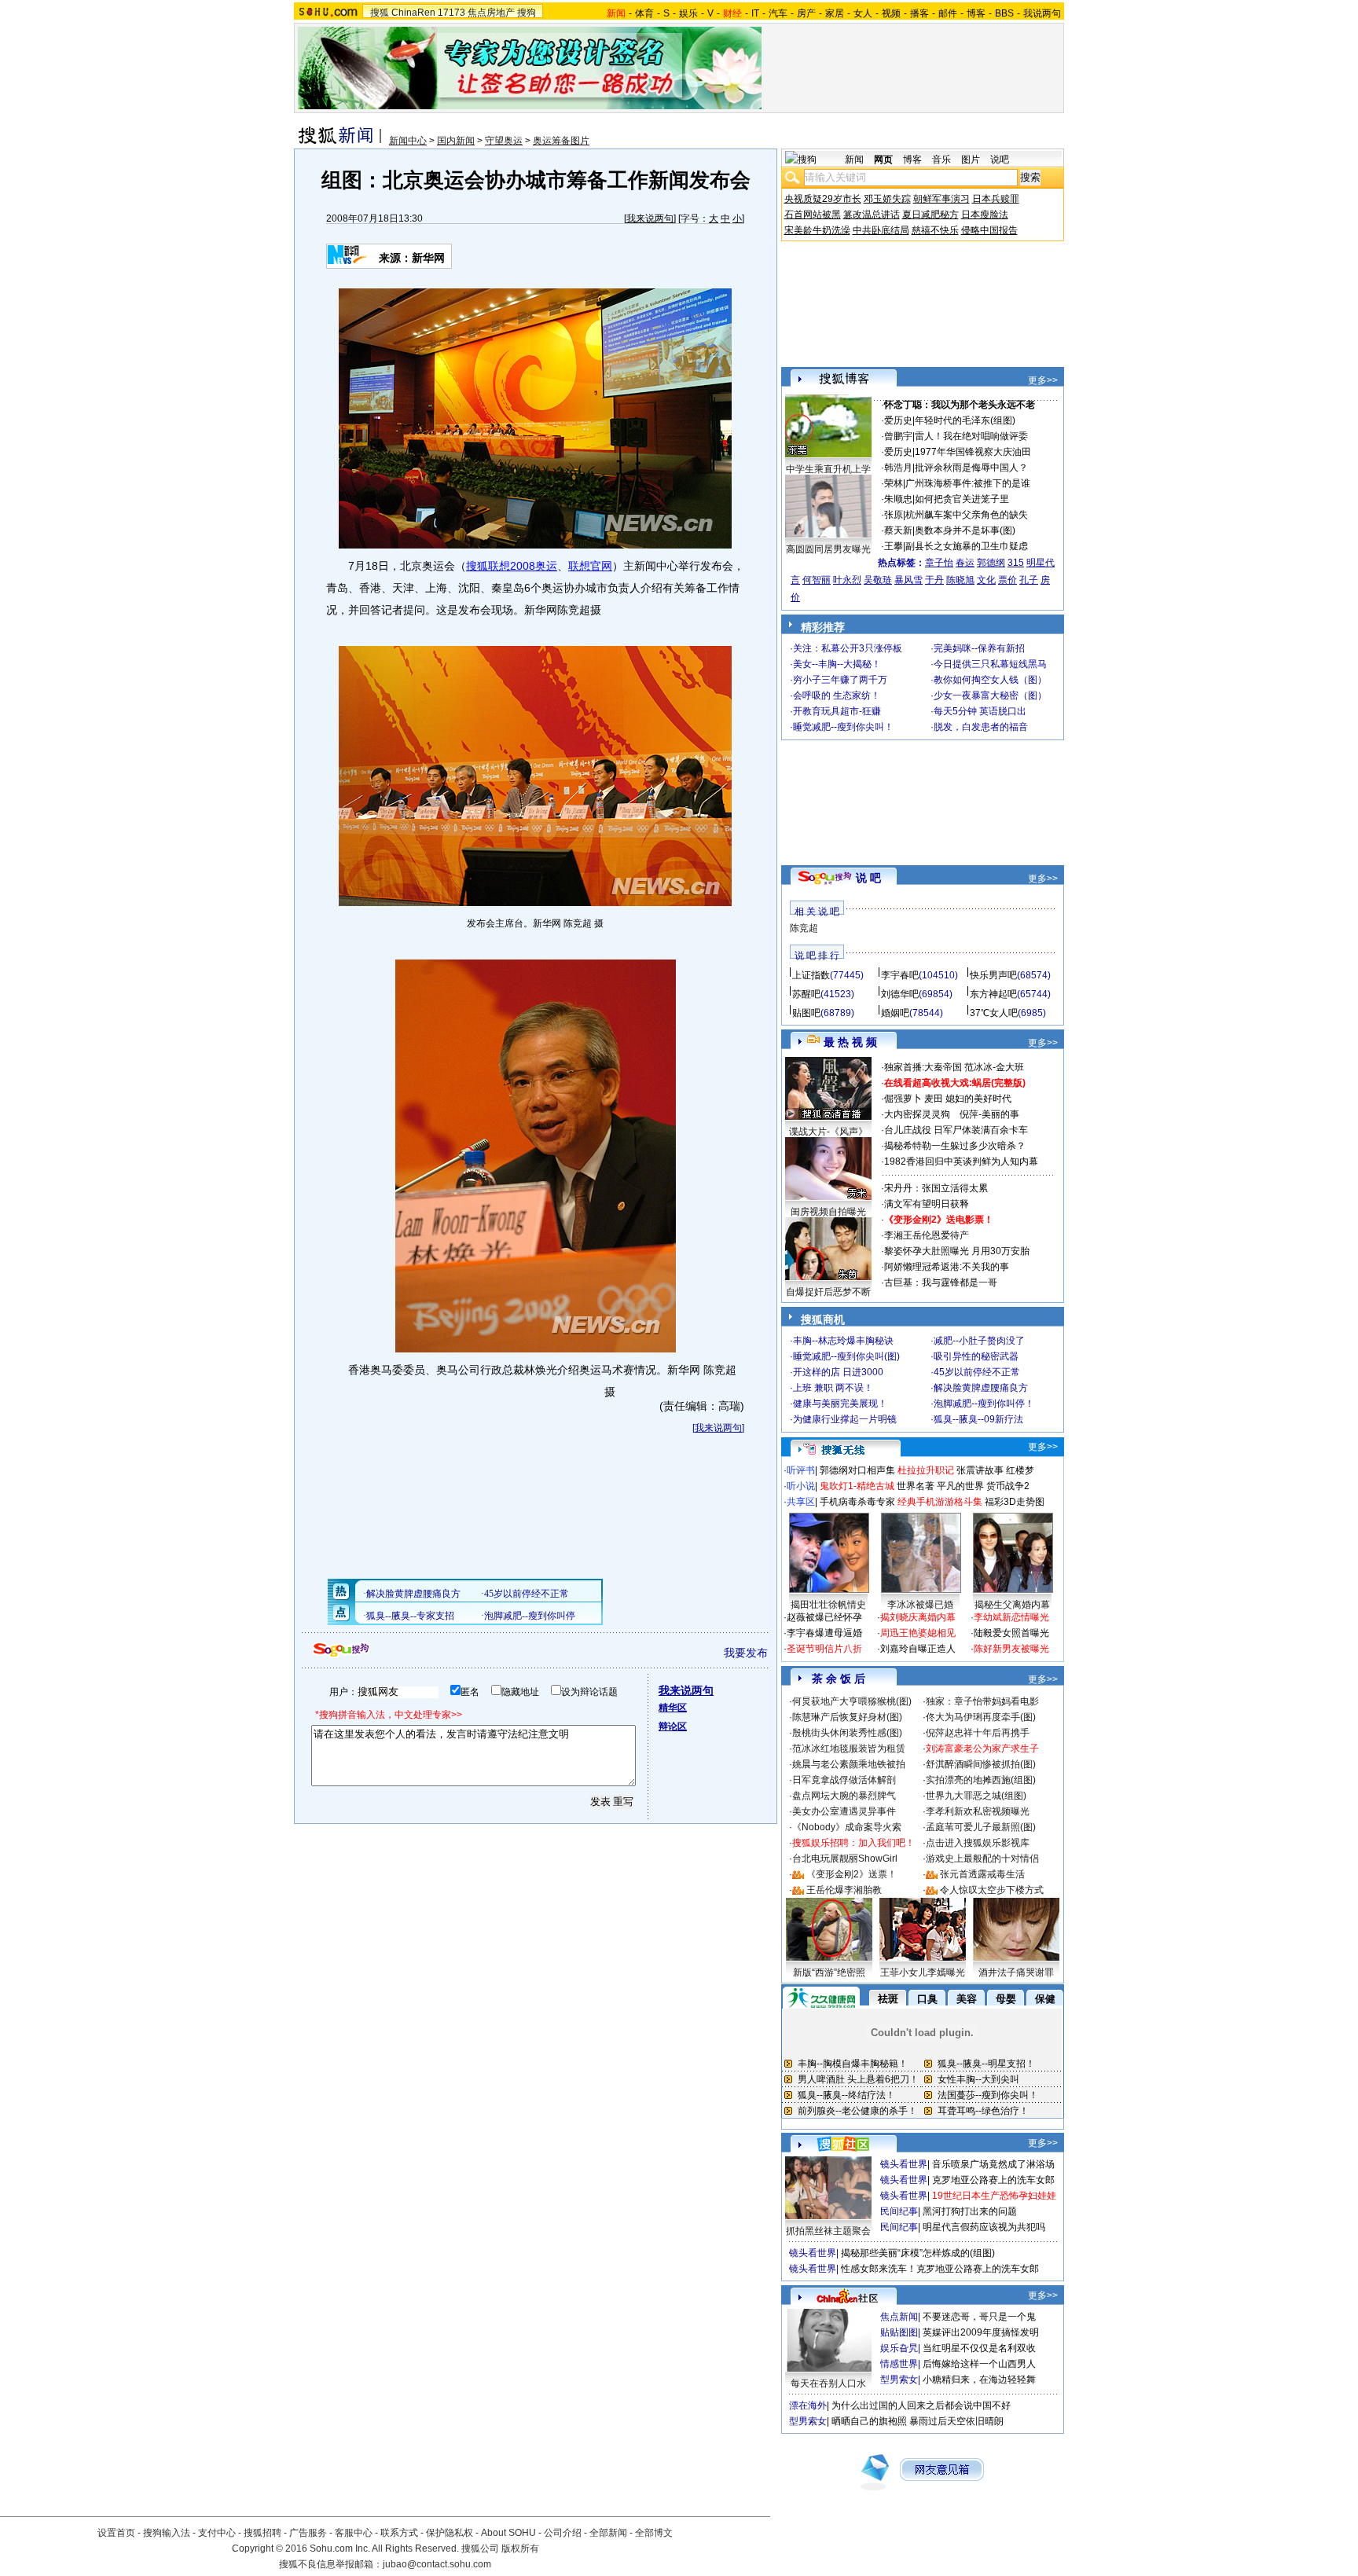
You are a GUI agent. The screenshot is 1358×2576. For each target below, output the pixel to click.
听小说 (801, 1486)
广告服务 (308, 2533)
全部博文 (654, 2533)
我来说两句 (650, 218)
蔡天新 (898, 530)
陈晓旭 (960, 580)
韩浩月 (898, 468)
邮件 (948, 13)
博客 (976, 13)
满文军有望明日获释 (927, 1204)
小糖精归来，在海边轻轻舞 (979, 2380)
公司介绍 (563, 2533)
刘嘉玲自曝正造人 (918, 1649)
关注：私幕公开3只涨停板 (848, 648)
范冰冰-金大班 (994, 1067)
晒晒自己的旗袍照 (869, 2421)
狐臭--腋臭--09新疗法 (978, 1419)
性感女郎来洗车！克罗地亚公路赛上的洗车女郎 (940, 2269)
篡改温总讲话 (872, 215)
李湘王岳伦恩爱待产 (927, 1235)
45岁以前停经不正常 (977, 1372)
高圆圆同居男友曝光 (828, 549)
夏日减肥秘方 (930, 215)
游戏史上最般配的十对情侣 (982, 1859)
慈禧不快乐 (935, 230)
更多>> (1043, 380)
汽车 (778, 13)
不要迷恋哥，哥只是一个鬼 (979, 2317)
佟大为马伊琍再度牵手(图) (981, 1717)
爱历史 (898, 420)
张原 (894, 515)
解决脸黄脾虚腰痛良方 (981, 1388)
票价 (1007, 580)
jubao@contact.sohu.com (437, 2564)
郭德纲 (991, 563)
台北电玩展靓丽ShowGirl (845, 1859)
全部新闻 (608, 2533)
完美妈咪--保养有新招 (979, 648)
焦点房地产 (491, 13)
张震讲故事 (980, 1470)
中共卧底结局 (881, 230)
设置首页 (116, 2533)
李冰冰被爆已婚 (920, 1605)
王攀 (894, 546)
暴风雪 (908, 580)
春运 (965, 563)
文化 (986, 580)
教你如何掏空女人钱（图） (990, 680)
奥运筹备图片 (561, 141)
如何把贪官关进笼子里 (962, 499)
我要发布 (746, 1653)
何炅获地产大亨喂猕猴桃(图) (852, 1701)
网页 (883, 160)
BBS (1004, 13)
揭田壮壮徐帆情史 (828, 1605)
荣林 (894, 483)
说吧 (1000, 160)
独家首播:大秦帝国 (923, 1067)
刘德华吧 (900, 994)
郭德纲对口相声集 (857, 1470)
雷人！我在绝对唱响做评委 (971, 436)
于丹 (934, 580)
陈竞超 (804, 928)
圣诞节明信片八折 (824, 1649)
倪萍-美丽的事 (989, 1114)
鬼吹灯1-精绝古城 (857, 1486)
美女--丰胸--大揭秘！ (837, 664)
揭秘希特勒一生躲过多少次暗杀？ (955, 1146)
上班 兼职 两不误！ (833, 1388)
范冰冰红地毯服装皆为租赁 (849, 1749)
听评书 (801, 1470)
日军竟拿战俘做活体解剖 (844, 1780)
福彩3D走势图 (1015, 1502)
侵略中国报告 (989, 230)
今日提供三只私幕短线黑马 (990, 664)
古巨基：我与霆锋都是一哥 (941, 1282)
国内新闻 (456, 141)
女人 (863, 13)
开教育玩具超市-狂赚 (837, 711)
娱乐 (688, 13)
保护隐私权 (450, 2533)
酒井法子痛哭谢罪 (1016, 1972)
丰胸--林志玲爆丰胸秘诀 (843, 1341)
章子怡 (939, 563)
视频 (891, 13)
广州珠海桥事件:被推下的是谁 (968, 483)
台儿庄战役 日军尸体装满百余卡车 (956, 1130)
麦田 (934, 1099)
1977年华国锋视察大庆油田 (973, 452)
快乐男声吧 (993, 975)
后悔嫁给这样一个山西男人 (979, 2364)
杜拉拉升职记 (926, 1470)
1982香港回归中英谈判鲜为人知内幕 (961, 1161)
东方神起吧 (993, 994)
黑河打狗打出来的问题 (970, 2211)
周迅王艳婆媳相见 (918, 1633)
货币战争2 (1008, 1486)
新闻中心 (408, 141)
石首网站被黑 (813, 215)
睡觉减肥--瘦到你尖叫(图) (846, 1356)
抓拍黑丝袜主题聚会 (828, 2231)
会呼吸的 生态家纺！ (837, 695)
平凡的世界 (960, 1486)
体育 (644, 13)
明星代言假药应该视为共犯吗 (984, 2227)
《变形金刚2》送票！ (852, 1874)
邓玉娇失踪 (887, 199)
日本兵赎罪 (996, 199)
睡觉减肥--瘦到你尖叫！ (843, 727)
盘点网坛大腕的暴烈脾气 (844, 1796)
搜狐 (380, 13)
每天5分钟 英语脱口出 (980, 711)
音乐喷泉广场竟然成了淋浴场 (993, 2164)
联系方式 (399, 2533)
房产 (806, 13)
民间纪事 (899, 2211)
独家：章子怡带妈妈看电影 (982, 1701)
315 (1016, 563)
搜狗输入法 (167, 2533)
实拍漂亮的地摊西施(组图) (981, 1780)
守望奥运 (504, 141)
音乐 (941, 160)
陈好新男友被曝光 (1011, 1649)
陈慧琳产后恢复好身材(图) (847, 1717)
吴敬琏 (878, 580)
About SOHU (508, 2533)
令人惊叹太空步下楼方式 (992, 1890)
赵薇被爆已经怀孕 (824, 1617)
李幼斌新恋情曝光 (1011, 1617)
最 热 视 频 (850, 1042)
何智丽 (817, 580)
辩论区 (673, 1727)
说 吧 (868, 878)
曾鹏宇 (898, 436)
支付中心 (217, 2533)
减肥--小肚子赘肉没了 (979, 1341)
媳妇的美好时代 (978, 1099)
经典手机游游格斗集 (940, 1502)
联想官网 (590, 566)
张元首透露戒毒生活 (982, 1874)
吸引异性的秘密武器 (976, 1356)
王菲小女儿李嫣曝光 (923, 1972)
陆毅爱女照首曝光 (1011, 1633)
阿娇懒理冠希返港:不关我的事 (947, 1267)
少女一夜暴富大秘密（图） (990, 695)
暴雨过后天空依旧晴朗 (956, 2421)
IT (755, 13)
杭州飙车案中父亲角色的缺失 (967, 515)
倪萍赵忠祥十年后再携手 (978, 1733)
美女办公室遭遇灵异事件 (844, 1811)
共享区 (801, 1502)
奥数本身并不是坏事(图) (965, 530)
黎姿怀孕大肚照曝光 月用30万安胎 (957, 1251)
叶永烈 (847, 580)
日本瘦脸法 (985, 215)
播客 (919, 13)
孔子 (1029, 580)
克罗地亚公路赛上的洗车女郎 (993, 2180)
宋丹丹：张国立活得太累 (936, 1188)
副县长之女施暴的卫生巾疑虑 (967, 546)
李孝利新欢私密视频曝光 (978, 1811)
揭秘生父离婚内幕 (1012, 1605)
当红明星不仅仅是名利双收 (979, 2348)
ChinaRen (413, 13)
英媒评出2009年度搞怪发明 (981, 2332)
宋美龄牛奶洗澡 (817, 230)
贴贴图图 (899, 2332)
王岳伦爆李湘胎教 (844, 1890)
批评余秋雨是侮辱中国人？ (971, 468)
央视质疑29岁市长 (823, 199)
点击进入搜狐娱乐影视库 (978, 1843)
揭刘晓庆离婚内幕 (918, 1617)
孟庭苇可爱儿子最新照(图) (981, 1827)
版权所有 (520, 2548)
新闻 (854, 160)
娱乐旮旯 (899, 2348)
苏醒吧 (806, 994)
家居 (835, 13)
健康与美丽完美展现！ (840, 1404)
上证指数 (811, 975)
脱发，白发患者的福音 (981, 727)
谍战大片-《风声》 (828, 1132)
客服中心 (354, 2533)
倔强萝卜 (903, 1099)
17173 (451, 13)
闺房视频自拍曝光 (828, 1212)
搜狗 (527, 13)
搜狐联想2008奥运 (512, 566)
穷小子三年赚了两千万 (840, 680)
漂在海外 (808, 2405)
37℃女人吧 (994, 1013)
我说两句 (1042, 13)
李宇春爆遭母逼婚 (824, 1633)
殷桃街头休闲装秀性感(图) (847, 1733)
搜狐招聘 (262, 2533)
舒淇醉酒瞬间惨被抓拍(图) (981, 1764)
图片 (971, 160)
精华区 (673, 1708)
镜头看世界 (904, 2164)
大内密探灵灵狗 (917, 1114)
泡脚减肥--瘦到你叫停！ (984, 1404)
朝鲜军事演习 (941, 199)
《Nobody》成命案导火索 (847, 1827)
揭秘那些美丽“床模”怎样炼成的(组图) (918, 2253)
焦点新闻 (899, 2317)
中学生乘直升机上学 (828, 469)
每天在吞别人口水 (828, 2383)
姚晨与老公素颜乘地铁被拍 (849, 1764)
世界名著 (916, 1486)
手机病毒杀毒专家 (857, 1502)
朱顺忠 (898, 499)
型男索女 (899, 2380)
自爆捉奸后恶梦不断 (828, 1292)
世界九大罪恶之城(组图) (976, 1796)
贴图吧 (806, 1013)
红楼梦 (1020, 1470)
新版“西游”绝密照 (829, 1972)
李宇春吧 (900, 975)
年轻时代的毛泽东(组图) (965, 420)
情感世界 (899, 2364)
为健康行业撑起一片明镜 (845, 1419)
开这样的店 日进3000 (838, 1372)
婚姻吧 (895, 1013)
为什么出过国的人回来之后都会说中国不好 (921, 2405)
